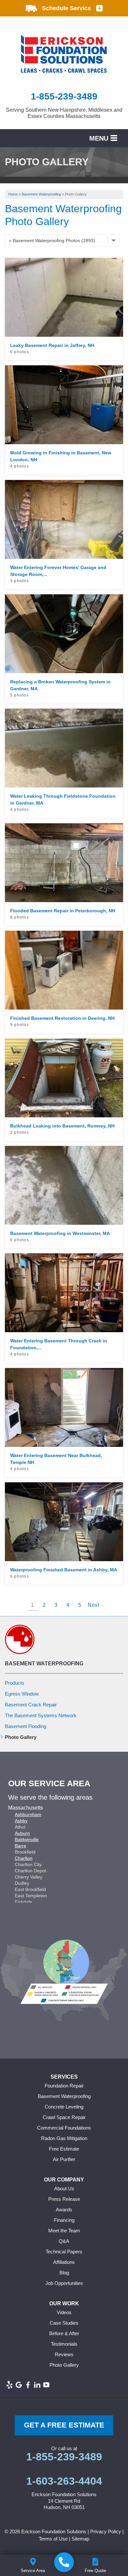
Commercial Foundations (64, 2128)
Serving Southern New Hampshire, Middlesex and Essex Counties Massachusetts (64, 113)
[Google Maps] (19, 2385)
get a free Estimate (64, 2425)
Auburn (22, 1833)
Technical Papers (64, 2252)
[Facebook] (28, 2385)
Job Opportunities (64, 2283)
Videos (64, 2312)
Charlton (24, 1858)
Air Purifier (64, 2159)
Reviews (64, 2354)
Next (94, 1605)
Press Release (64, 2199)
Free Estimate (64, 2149)
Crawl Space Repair (64, 2117)
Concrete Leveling (64, 2107)
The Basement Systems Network (41, 1715)
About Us (64, 2188)
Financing (64, 2220)
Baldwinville (27, 1839)
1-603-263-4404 (64, 2481)
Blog (64, 2273)
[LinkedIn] (37, 2385)
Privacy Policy (106, 2531)
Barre (21, 1846)
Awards (64, 2210)
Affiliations (64, 2262)
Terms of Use (53, 2539)
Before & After (64, 2333)
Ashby (21, 1821)
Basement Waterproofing (44, 1664)
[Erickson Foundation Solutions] (64, 2562)
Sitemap (80, 2539)
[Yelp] (10, 2385)
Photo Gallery (21, 1737)
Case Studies (64, 2323)
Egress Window (22, 1694)
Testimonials (64, 2344)
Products (15, 1683)
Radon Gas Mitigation (64, 2138)
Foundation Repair (64, 2086)
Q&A (64, 2241)
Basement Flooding (26, 1726)
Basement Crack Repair (31, 1705)
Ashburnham (28, 1814)
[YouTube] (46, 2385)
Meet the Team (64, 2231)
